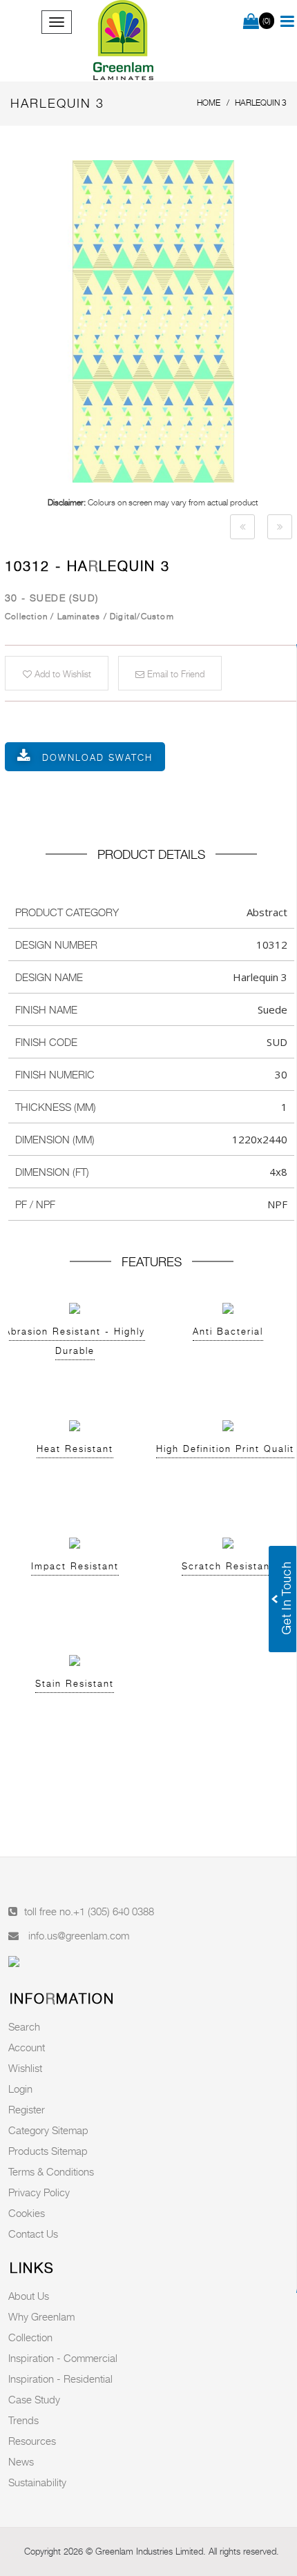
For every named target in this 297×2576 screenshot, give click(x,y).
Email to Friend (174, 674)
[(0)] (251, 22)
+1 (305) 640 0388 (114, 1911)
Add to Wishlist (61, 674)
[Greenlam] (124, 41)
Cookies (27, 2213)
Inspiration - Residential (60, 2379)
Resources (32, 2441)
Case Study (34, 2399)
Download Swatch (97, 757)
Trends (23, 2420)
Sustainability (37, 2482)
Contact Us (33, 2234)
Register (27, 2109)
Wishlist (25, 2068)
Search (24, 2026)
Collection (30, 2337)
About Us (29, 2296)
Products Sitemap (48, 2151)
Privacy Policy (39, 2192)
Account (27, 2047)
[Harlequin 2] (242, 527)
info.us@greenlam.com (79, 1935)
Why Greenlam (41, 2316)
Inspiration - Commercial (63, 2358)
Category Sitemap (48, 2130)
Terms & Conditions (51, 2171)
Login (20, 2089)
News (21, 2461)
